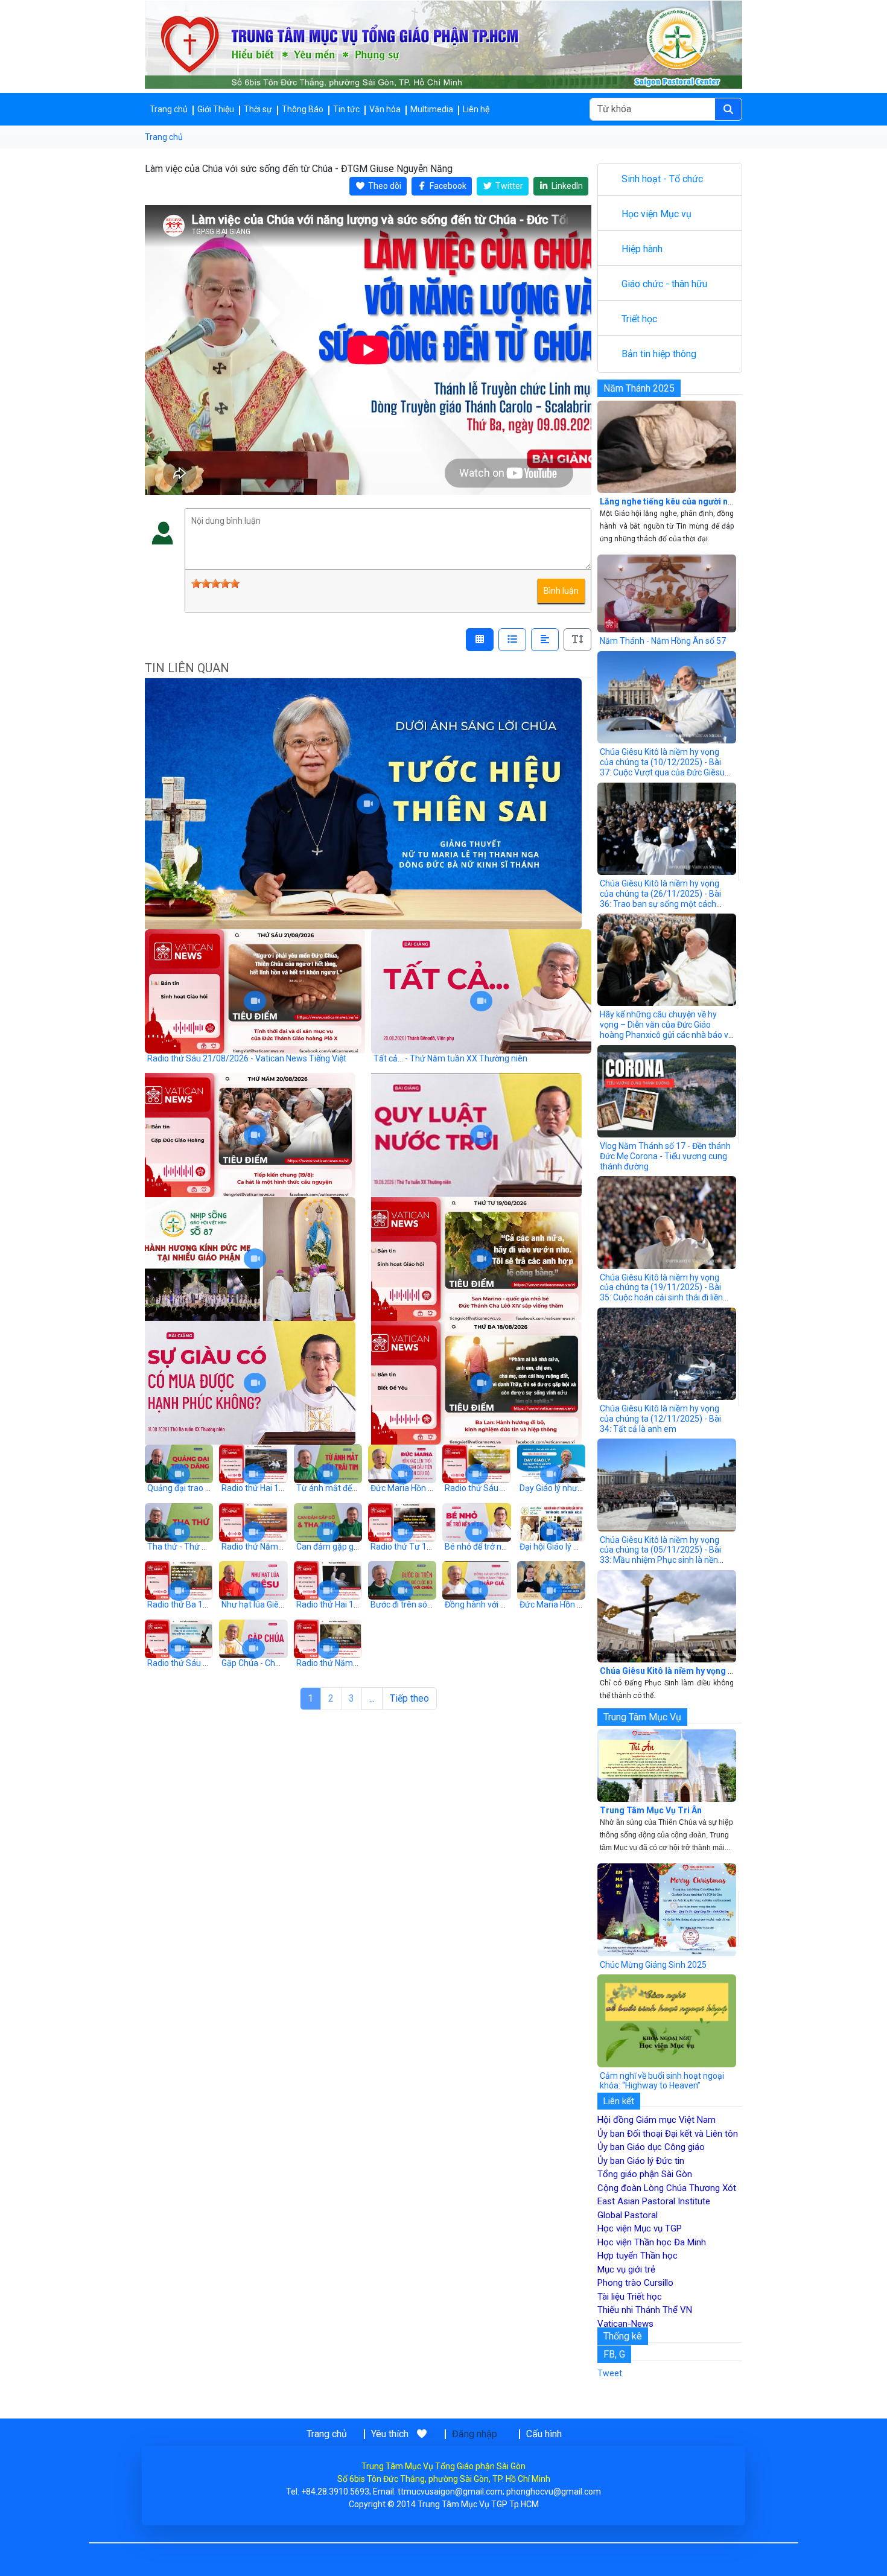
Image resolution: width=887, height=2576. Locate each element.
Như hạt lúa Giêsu (255, 1604)
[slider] (215, 584)
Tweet (610, 2373)
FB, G (614, 2354)
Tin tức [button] (346, 109)
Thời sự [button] (258, 109)
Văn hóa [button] (385, 109)
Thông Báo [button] (303, 109)
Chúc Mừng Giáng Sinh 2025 (653, 1965)
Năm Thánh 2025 (639, 388)
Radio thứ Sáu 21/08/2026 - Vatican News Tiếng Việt (247, 1058)
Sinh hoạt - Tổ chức (662, 179)
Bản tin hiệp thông (659, 354)
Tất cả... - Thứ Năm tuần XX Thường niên (450, 1058)
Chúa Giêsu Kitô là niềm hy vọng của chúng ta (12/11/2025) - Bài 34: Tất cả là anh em (660, 1419)
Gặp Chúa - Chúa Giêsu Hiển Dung (285, 1663)
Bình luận (561, 591)
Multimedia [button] (432, 109)
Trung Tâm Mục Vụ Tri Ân (651, 1810)
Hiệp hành (642, 249)
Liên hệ (476, 109)
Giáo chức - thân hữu (664, 284)
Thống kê (623, 2336)
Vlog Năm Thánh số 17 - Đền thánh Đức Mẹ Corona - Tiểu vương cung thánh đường (665, 1156)
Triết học (639, 319)
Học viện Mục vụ (657, 214)
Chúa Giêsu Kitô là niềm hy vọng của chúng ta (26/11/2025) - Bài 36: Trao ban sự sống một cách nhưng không (660, 898)
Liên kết (619, 2101)
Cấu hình (544, 2434)
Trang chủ (169, 109)
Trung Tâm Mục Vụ (642, 1717)
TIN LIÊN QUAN (187, 668)
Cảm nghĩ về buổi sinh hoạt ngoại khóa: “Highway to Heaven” (662, 2081)
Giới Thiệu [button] (216, 109)
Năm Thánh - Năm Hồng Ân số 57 (663, 641)
